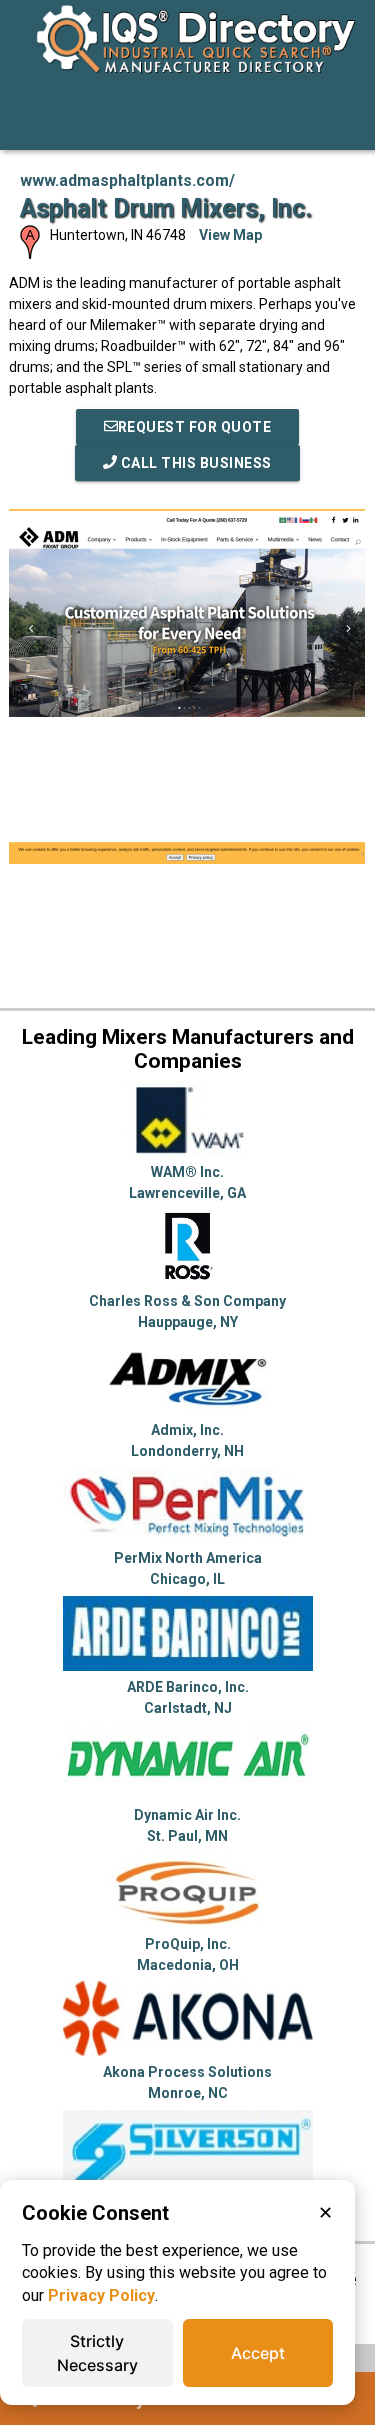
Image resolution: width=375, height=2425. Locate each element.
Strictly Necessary (97, 2353)
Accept (258, 2353)
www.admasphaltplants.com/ (127, 180)
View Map (230, 235)
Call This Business (194, 463)
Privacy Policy (101, 2295)
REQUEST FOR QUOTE (195, 427)
